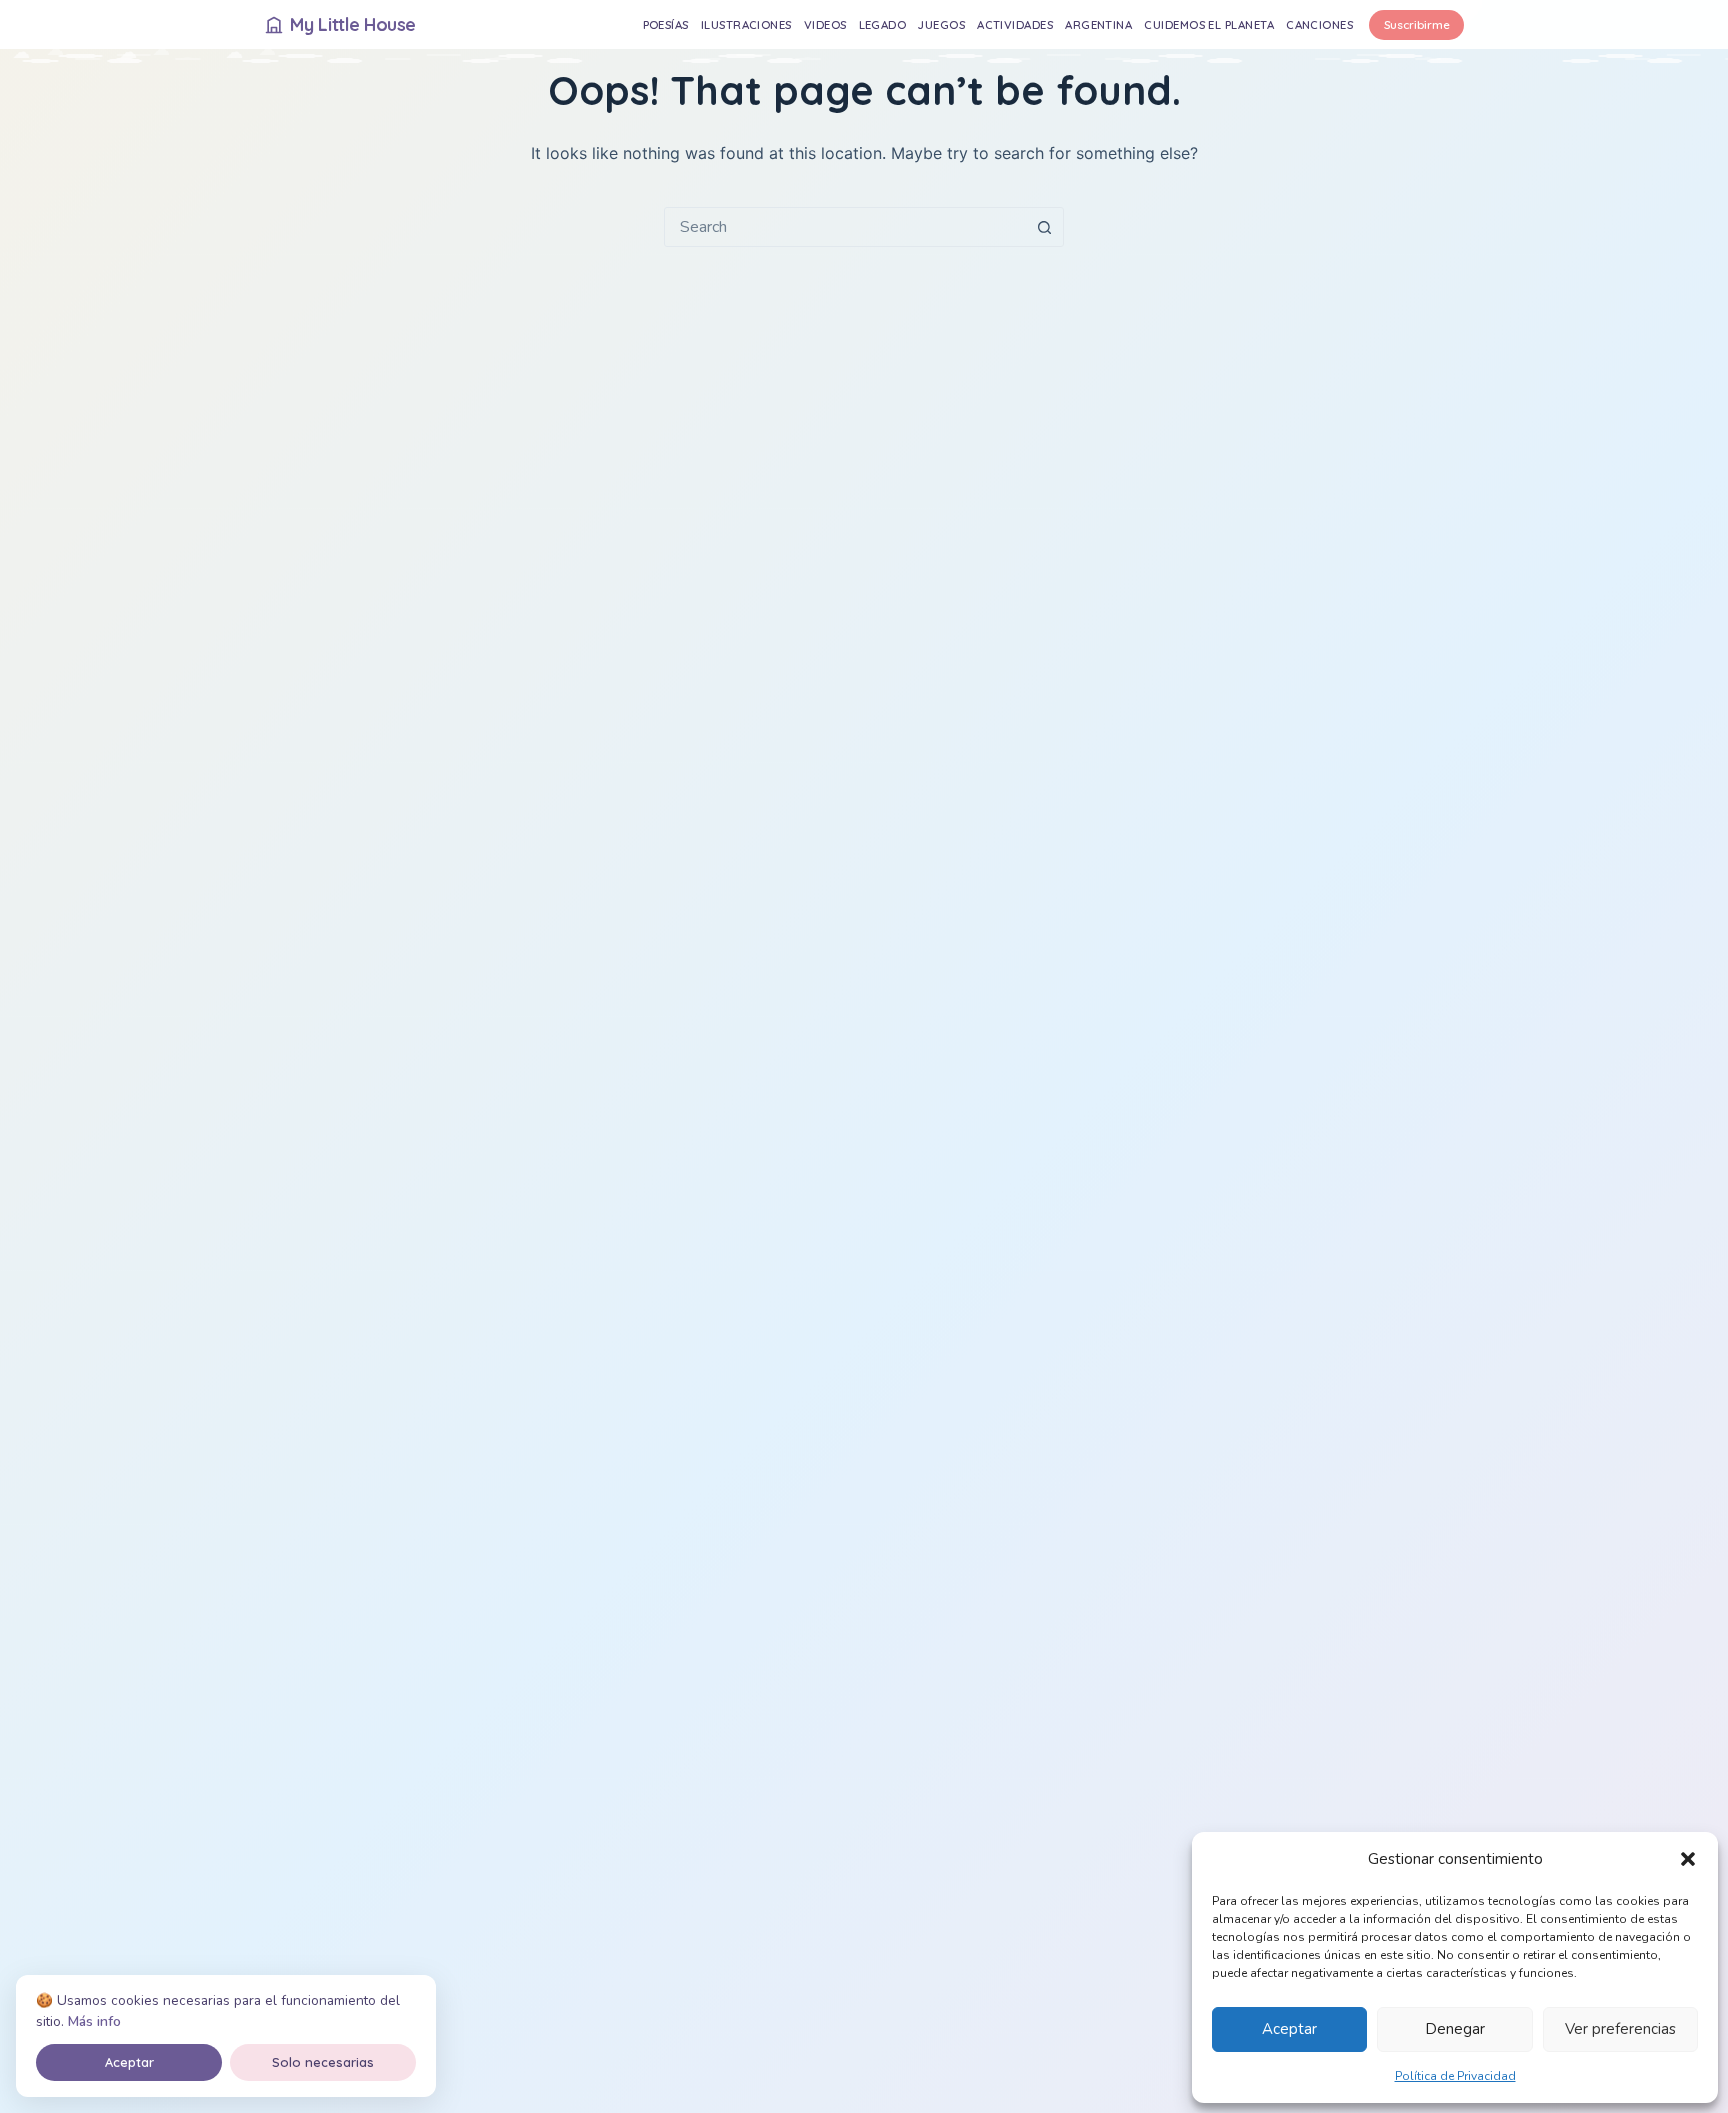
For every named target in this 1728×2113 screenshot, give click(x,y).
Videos (825, 24)
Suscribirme (1417, 24)
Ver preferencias (1620, 2029)
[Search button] (1044, 227)
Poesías (666, 24)
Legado (883, 24)
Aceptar (1289, 2029)
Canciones (1319, 24)
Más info (94, 2021)
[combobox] (845, 227)
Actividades (1015, 24)
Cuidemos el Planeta (1209, 24)
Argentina (1098, 24)
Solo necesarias (323, 2062)
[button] (1688, 1859)
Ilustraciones (746, 24)
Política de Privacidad (1455, 2076)
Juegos (941, 24)
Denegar (1455, 2029)
